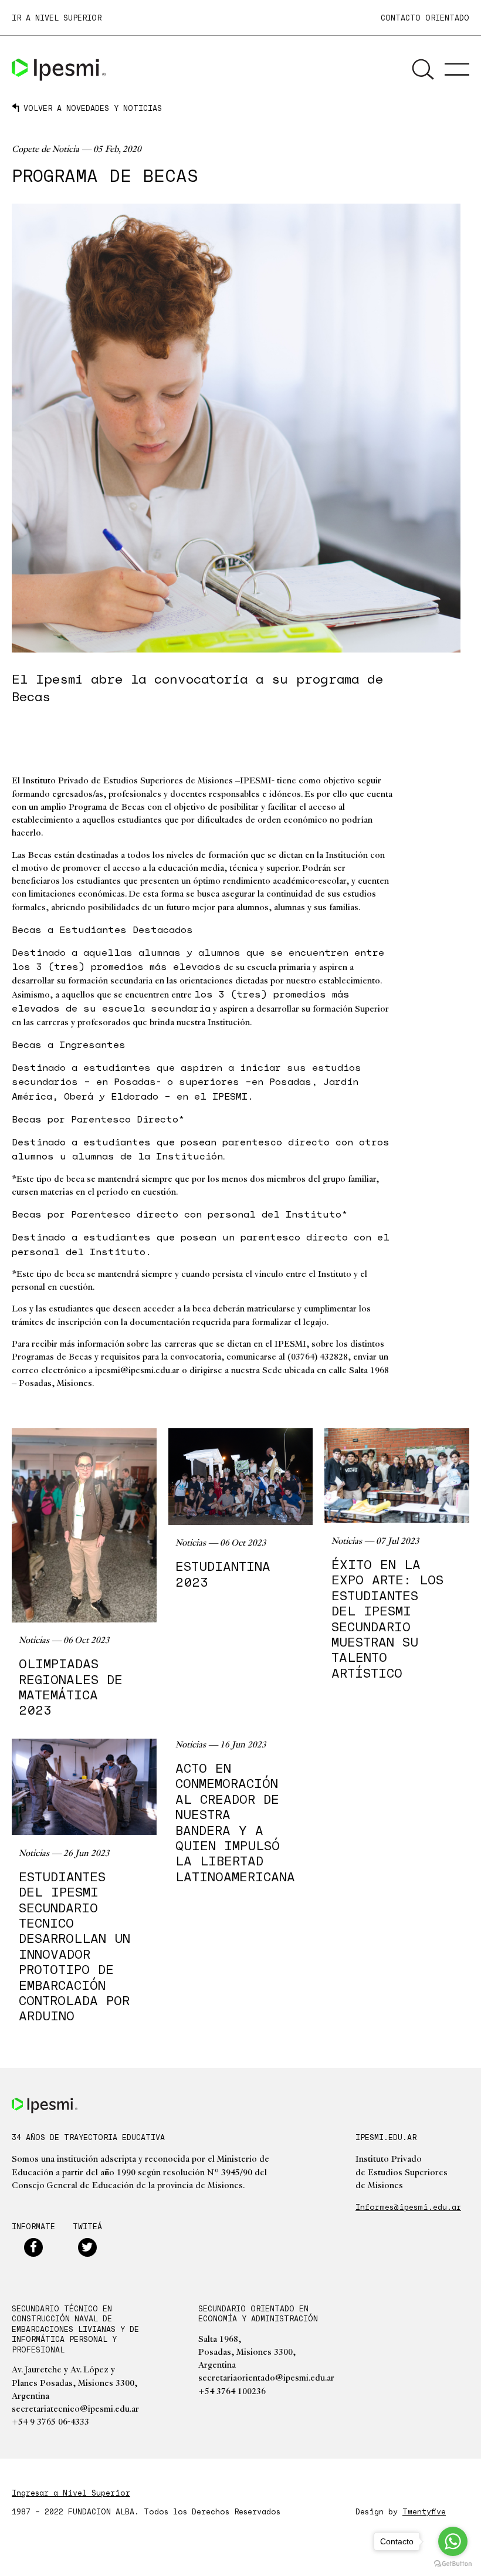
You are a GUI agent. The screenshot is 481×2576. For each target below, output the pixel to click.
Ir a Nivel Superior (57, 18)
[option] (236, 428)
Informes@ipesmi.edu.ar (408, 2207)
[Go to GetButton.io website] (453, 2564)
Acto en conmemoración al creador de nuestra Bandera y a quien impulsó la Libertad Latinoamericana (235, 1822)
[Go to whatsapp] (453, 2541)
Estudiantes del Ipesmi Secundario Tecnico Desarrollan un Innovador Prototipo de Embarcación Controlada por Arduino (74, 1946)
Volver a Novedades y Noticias (93, 108)
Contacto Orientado (425, 18)
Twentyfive (424, 2511)
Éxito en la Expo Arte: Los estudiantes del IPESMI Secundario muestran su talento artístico (387, 1619)
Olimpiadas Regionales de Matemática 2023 (71, 1687)
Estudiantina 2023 (223, 1574)
